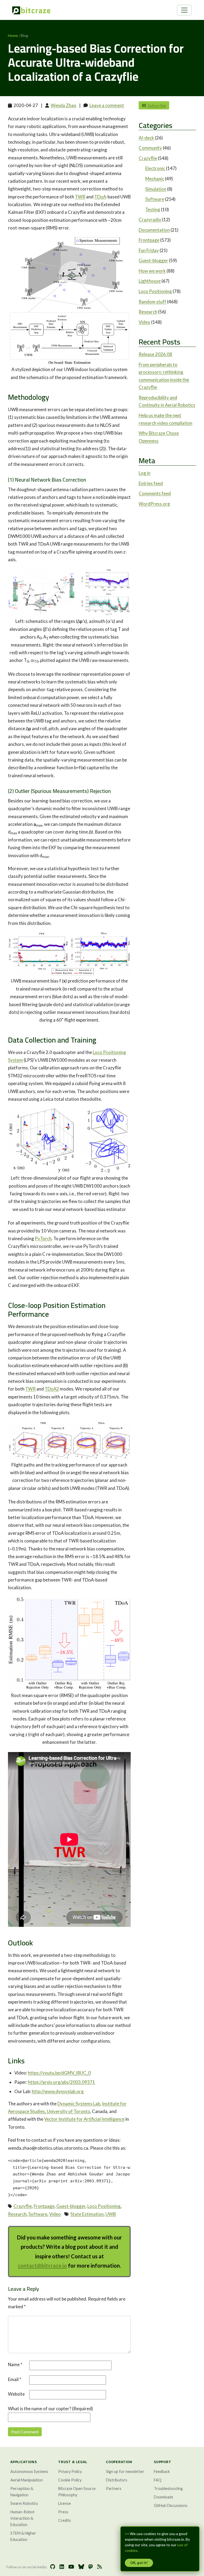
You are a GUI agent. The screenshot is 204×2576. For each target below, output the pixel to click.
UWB (111, 2214)
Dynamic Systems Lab (79, 2104)
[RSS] (99, 2567)
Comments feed (155, 493)
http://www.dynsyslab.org (58, 2091)
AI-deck (146, 138)
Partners (114, 2488)
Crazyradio (150, 220)
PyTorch (43, 1238)
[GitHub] (53, 2567)
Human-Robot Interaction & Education (22, 2518)
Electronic (155, 168)
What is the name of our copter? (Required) (50, 2409)
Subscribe (156, 105)
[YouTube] (71, 2567)
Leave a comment (107, 105)
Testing (153, 209)
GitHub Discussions (171, 2505)
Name (15, 2364)
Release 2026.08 (155, 354)
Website (16, 2394)
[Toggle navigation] (184, 10)
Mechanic (155, 179)
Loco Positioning (104, 2206)
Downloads (163, 2497)
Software (38, 2214)
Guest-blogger (71, 2206)
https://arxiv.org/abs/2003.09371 (62, 2082)
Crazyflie (23, 2206)
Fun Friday (149, 250)
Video (55, 2214)
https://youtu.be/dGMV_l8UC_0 (59, 2073)
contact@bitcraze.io (42, 2265)
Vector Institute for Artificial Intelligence (84, 2119)
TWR (80, 197)
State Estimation (87, 2214)
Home (13, 35)
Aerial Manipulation (27, 2480)
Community (150, 148)
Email (15, 2379)
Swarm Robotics (24, 2503)
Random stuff (152, 302)
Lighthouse (150, 281)
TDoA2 (52, 1389)
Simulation (156, 189)
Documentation (154, 230)
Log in (144, 473)
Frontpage (44, 2206)
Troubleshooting (168, 2488)
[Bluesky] (81, 2567)
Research (17, 2214)
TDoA (100, 197)
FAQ (158, 2480)
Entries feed (151, 483)
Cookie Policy (70, 2480)
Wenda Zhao (63, 105)
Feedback (162, 2471)
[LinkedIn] (62, 2567)
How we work (152, 271)
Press (63, 2512)
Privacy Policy (70, 2471)
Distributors (117, 2480)
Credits (65, 2520)
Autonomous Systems (29, 2471)
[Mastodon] (91, 2567)
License (65, 2503)
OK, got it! (139, 2563)
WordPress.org (154, 504)
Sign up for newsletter (125, 2471)
